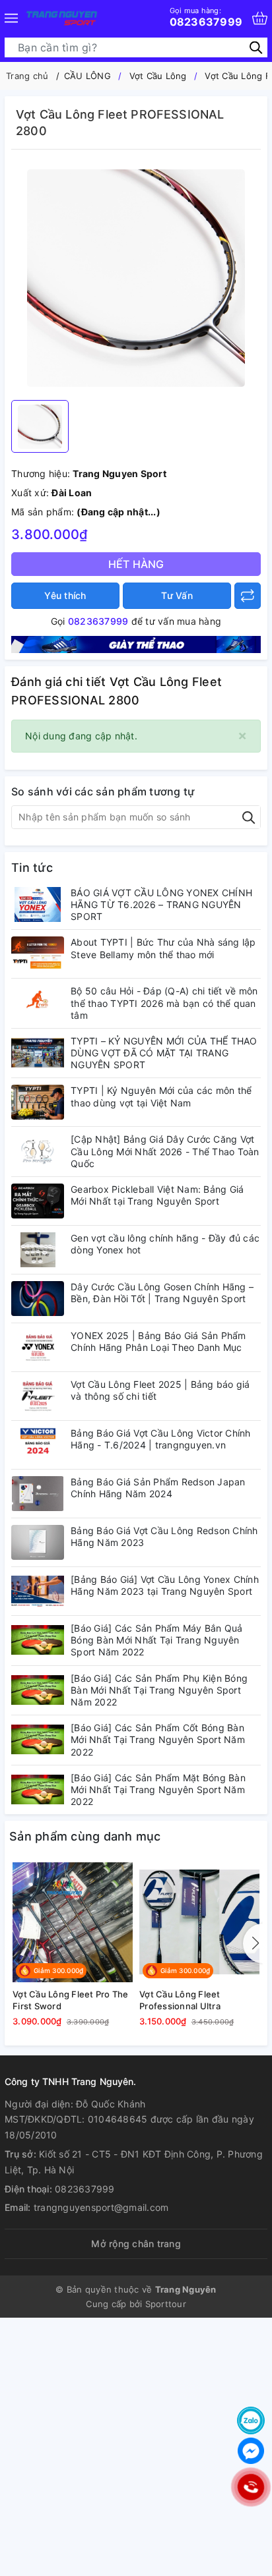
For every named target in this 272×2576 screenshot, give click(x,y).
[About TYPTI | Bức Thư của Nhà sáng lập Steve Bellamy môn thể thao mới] (38, 954)
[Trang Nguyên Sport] (136, 644)
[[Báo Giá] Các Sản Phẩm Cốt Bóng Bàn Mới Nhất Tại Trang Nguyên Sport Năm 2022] (38, 1739)
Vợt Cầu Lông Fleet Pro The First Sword (71, 2000)
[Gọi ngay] (251, 2487)
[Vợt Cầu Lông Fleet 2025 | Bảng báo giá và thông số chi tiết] (38, 1396)
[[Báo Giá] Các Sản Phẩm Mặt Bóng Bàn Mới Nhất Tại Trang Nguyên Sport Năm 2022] (38, 1789)
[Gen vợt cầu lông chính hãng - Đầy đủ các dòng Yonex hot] (38, 1250)
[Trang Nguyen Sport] (62, 18)
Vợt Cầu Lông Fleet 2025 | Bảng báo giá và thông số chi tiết (160, 1390)
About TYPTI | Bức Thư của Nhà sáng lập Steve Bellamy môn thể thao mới (163, 948)
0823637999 (206, 17)
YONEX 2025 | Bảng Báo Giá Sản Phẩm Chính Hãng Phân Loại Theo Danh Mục (158, 1341)
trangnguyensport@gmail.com (101, 2207)
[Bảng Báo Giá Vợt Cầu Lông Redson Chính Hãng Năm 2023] (38, 1542)
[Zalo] (251, 2420)
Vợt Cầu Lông (158, 76)
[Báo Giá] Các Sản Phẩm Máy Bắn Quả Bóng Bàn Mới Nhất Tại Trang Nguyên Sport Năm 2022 (157, 1640)
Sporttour (166, 2304)
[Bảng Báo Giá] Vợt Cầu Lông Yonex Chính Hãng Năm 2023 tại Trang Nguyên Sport (165, 1585)
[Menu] (11, 18)
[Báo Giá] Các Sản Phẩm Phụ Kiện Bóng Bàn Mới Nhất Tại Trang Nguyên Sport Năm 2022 (159, 1690)
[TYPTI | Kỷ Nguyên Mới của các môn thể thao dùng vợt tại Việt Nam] (38, 1102)
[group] (136, 278)
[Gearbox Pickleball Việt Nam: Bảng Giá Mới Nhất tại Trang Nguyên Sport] (38, 1201)
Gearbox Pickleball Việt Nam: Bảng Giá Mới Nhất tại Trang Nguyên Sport (157, 1195)
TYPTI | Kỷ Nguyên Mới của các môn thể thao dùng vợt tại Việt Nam (161, 1096)
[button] (253, 1943)
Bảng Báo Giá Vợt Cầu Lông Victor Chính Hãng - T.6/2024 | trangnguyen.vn (161, 1439)
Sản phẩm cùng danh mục (85, 1836)
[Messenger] (251, 2451)
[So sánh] (248, 596)
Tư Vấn (177, 595)
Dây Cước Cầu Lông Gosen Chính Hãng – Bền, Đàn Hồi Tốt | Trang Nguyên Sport (162, 1293)
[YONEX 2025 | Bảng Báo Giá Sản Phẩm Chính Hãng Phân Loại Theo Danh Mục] (38, 1347)
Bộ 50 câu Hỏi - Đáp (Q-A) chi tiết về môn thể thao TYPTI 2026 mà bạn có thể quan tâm (164, 1003)
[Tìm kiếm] (256, 47)
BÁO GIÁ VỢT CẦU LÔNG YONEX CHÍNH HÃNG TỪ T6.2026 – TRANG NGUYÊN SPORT (161, 904)
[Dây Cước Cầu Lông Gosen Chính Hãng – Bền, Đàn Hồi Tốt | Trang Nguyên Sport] (38, 1299)
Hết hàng (136, 564)
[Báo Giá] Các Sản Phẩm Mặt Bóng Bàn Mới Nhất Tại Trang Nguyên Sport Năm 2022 (158, 1789)
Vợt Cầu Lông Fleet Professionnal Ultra (180, 2000)
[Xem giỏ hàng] (260, 18)
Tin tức (32, 868)
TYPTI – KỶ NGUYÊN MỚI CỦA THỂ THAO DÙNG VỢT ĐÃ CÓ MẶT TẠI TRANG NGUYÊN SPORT (164, 1053)
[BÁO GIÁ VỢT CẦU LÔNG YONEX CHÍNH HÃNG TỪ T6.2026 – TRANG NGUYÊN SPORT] (38, 904)
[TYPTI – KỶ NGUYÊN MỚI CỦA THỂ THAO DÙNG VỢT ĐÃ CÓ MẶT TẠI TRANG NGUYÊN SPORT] (38, 1053)
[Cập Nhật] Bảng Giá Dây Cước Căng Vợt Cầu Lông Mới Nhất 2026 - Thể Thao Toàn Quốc (165, 1151)
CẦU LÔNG (87, 76)
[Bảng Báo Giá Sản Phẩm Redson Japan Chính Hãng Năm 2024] (38, 1494)
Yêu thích (65, 595)
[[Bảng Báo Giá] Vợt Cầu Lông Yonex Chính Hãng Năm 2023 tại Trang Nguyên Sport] (38, 1591)
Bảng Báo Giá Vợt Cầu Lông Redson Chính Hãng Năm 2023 (164, 1536)
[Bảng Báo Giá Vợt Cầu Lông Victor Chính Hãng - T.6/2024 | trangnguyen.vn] (38, 1445)
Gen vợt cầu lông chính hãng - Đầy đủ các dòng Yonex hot (165, 1244)
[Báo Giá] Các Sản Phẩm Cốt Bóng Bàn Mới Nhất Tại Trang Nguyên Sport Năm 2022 (158, 1739)
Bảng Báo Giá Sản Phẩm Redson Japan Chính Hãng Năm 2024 (158, 1488)
